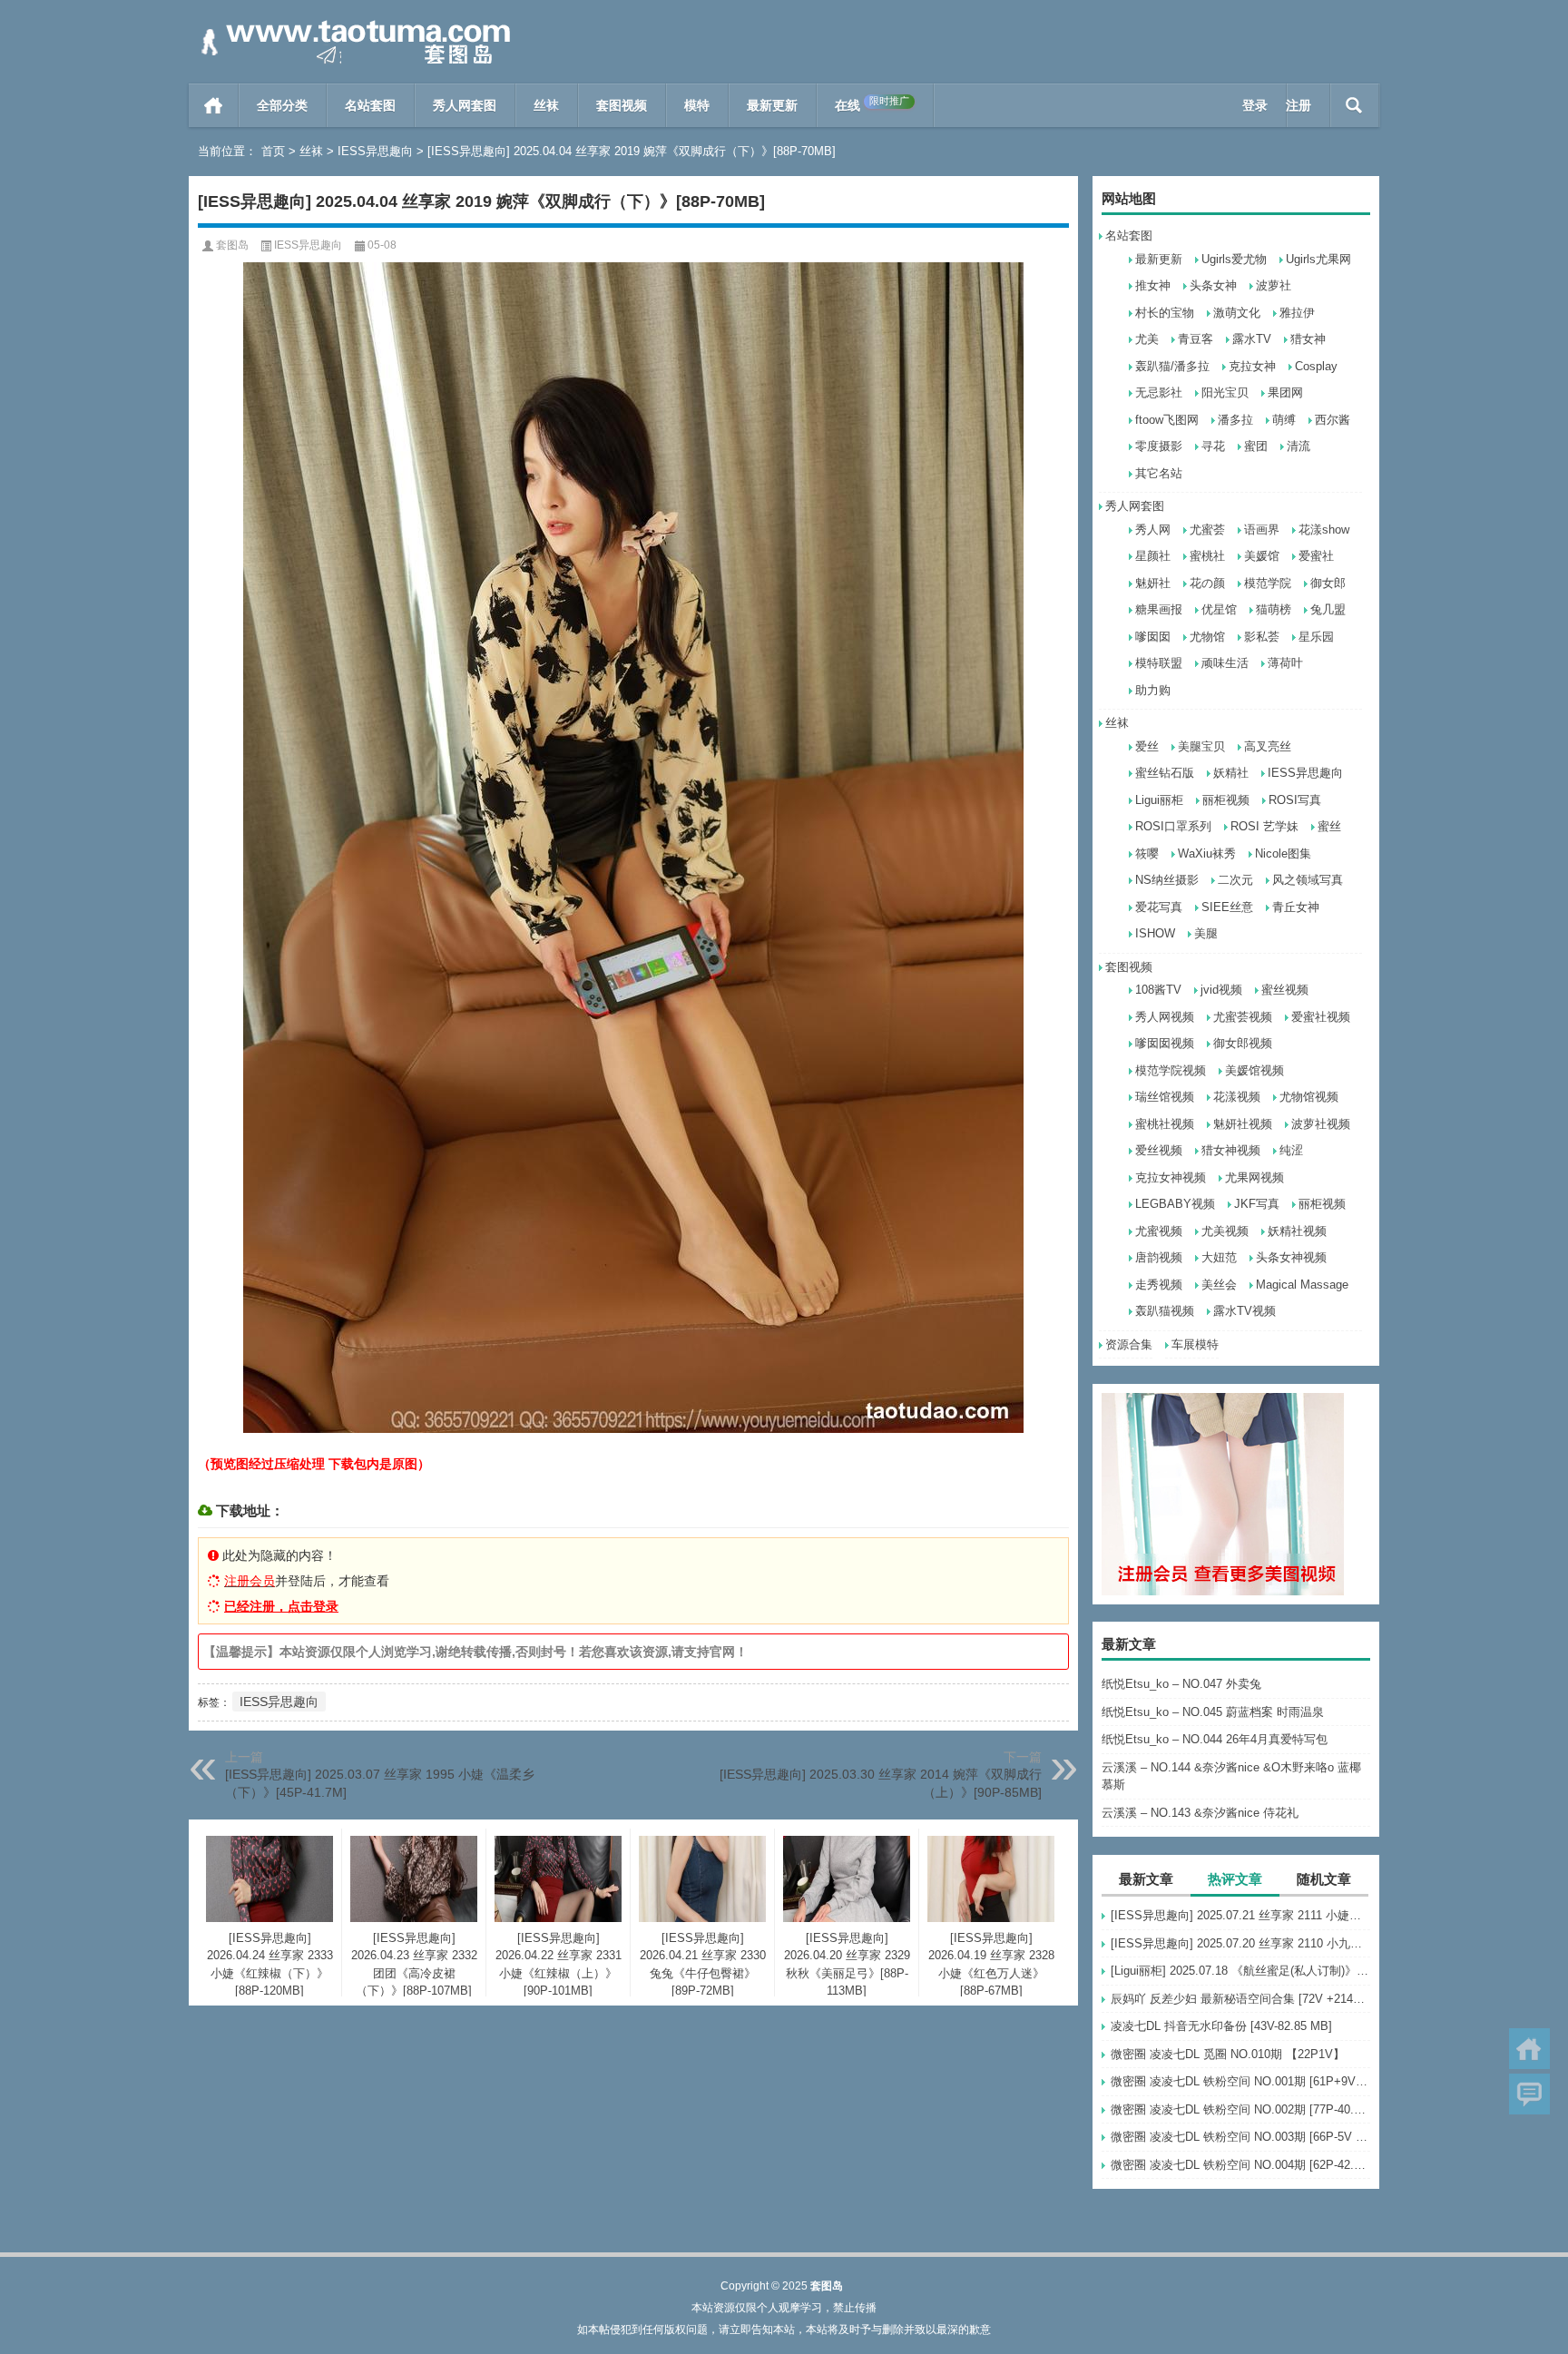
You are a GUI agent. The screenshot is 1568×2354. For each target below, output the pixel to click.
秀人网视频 (1165, 1017)
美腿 (1206, 933)
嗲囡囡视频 (1165, 1043)
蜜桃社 (1207, 556)
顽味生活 (1225, 663)
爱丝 (1147, 746)
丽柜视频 (1226, 800)
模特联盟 (1159, 663)
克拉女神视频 (1171, 1177)
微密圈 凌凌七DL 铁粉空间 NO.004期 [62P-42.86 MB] (1240, 2165)
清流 (1298, 446)
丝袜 (546, 105)
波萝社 (1274, 285)
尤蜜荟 (1207, 530)
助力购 (1153, 690)
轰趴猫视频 (1165, 1311)
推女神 (1153, 285)
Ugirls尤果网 (1318, 259)
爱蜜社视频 (1321, 1017)
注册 (1298, 105)
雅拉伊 (1297, 313)
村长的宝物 (1165, 313)
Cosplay (1316, 366)
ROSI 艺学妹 (1264, 826)
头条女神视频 (1291, 1257)
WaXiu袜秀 (1207, 853)
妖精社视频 (1297, 1231)
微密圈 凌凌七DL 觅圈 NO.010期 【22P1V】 (1228, 2054)
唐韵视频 (1159, 1257)
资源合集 (1129, 1344)
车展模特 (1195, 1344)
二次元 (1235, 880)
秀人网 (1153, 530)
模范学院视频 (1171, 1070)
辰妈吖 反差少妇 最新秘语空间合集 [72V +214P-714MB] (1240, 1999)
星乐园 (1316, 637)
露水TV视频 (1245, 1311)
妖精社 (1231, 773)
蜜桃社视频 (1165, 1124)
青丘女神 (1296, 907)
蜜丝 (1329, 826)
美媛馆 (1262, 556)
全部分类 (282, 105)
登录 (1255, 105)
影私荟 (1262, 637)
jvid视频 (1221, 990)
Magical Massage (1302, 1285)
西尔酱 (1333, 420)
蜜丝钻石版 (1165, 773)
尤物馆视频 (1309, 1097)
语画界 (1262, 530)
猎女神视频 (1231, 1150)
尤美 (1147, 339)
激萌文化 (1237, 313)
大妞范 (1219, 1257)
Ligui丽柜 (1159, 800)
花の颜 (1207, 583)
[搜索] (1354, 105)
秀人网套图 (465, 105)
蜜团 (1256, 446)
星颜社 (1153, 556)
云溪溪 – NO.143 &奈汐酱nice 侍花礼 (1200, 1813)
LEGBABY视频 (1175, 1204)
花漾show (1324, 530)
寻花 (1213, 446)
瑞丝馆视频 (1165, 1097)
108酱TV (1158, 990)
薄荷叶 (1285, 663)
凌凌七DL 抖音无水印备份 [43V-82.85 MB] (1221, 2026)
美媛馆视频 (1254, 1070)
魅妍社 (1153, 583)
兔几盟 (1328, 609)
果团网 (1285, 392)
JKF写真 (1257, 1204)
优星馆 (1219, 609)
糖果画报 (1159, 609)
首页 (214, 105)
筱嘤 (1147, 853)
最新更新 (772, 105)
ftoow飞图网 (1167, 420)
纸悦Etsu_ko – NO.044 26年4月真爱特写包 (1215, 1739)
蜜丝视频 (1285, 990)
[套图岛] (352, 24)
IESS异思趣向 (375, 151)
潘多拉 (1235, 420)
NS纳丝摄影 (1167, 880)
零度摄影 (1159, 446)
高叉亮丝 (1268, 746)
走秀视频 (1159, 1285)
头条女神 (1213, 285)
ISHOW (1155, 933)
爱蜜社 (1316, 556)
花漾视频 (1237, 1097)
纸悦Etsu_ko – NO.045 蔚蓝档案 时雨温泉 (1213, 1712)
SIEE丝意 (1227, 907)
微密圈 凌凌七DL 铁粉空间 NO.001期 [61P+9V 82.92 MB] (1240, 2081)
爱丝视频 (1159, 1150)
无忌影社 (1159, 392)
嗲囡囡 (1153, 637)
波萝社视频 (1321, 1124)
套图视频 (622, 105)
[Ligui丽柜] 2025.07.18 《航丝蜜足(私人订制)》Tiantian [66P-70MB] (1240, 1971)
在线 (872, 104)
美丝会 (1219, 1285)
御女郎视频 (1243, 1043)
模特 (697, 105)
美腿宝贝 (1201, 746)
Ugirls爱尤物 (1234, 259)
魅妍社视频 (1243, 1124)
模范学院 (1268, 583)
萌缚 (1284, 420)
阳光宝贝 (1225, 392)
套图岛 (232, 245)
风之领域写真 (1308, 880)
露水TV (1252, 339)
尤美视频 (1225, 1231)
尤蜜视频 (1159, 1231)
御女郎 (1328, 583)
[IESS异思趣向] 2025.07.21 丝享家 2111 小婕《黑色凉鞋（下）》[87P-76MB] (1240, 1915)
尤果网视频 (1254, 1177)
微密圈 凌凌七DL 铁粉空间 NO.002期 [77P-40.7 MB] (1240, 2109)
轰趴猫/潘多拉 (1172, 366)
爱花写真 (1159, 907)
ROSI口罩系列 (1173, 826)
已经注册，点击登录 (281, 1606)
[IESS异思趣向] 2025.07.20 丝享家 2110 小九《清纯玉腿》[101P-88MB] (1240, 1943)
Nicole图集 (1283, 853)
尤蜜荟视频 (1243, 1017)
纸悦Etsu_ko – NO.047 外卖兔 (1181, 1684)
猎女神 (1308, 339)
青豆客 (1196, 339)
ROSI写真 (1295, 800)
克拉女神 (1252, 366)
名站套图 (370, 105)
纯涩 (1291, 1150)
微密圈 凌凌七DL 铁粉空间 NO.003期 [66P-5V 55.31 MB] (1240, 2137)
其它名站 (1159, 473)
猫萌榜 (1274, 609)
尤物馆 (1207, 637)
